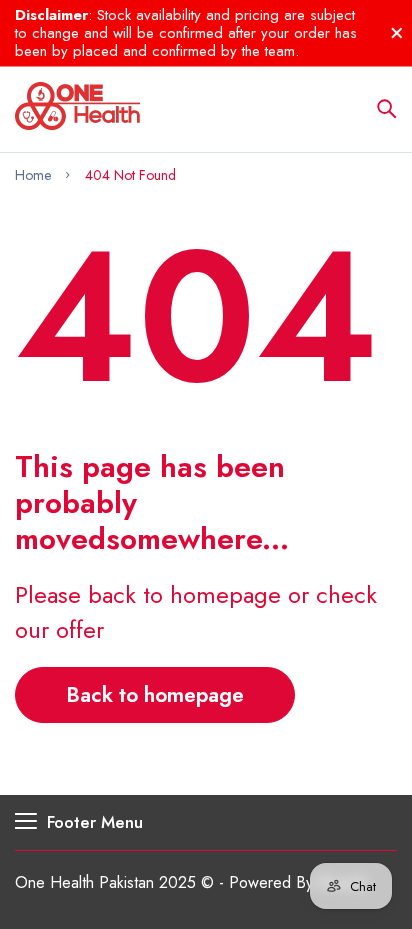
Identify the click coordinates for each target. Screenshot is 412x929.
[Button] (387, 109)
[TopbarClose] (397, 33)
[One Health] (77, 109)
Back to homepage (155, 695)
